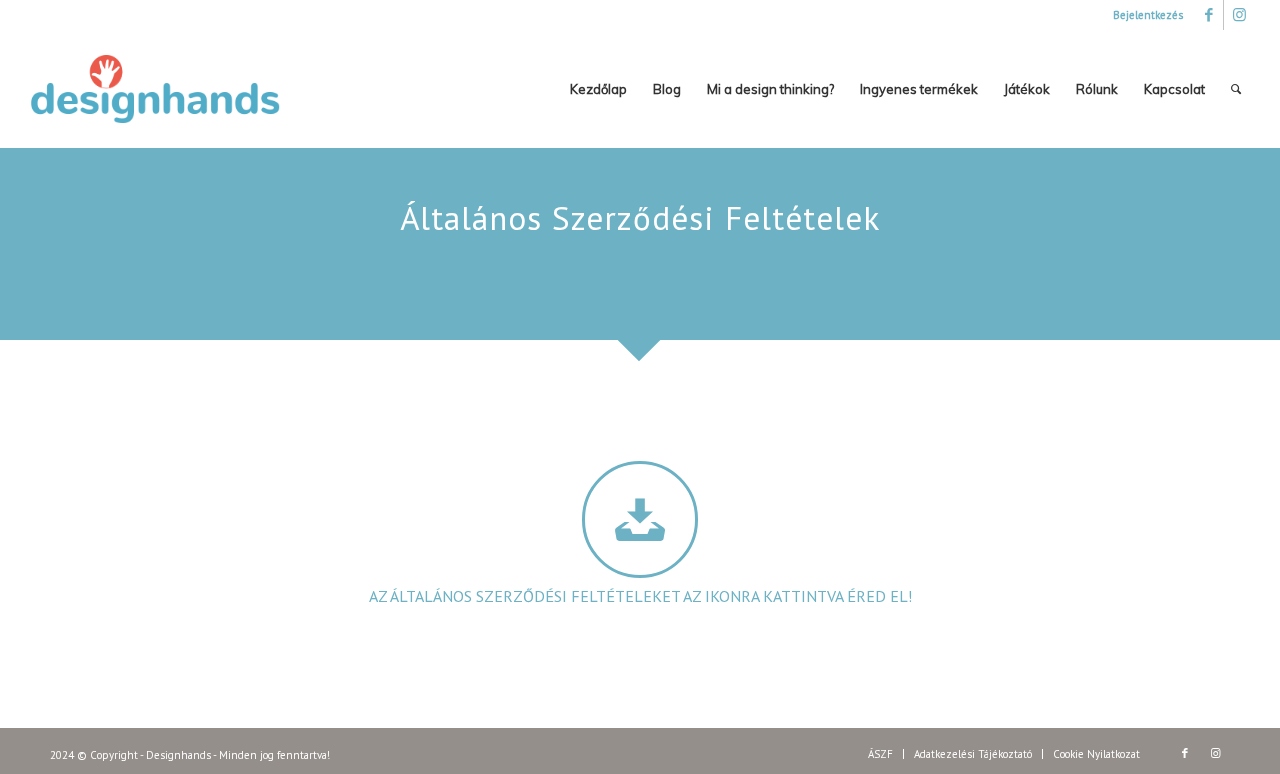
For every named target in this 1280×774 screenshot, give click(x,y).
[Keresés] (1236, 89)
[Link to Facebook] (1208, 15)
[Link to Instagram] (1239, 15)
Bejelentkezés (1148, 15)
